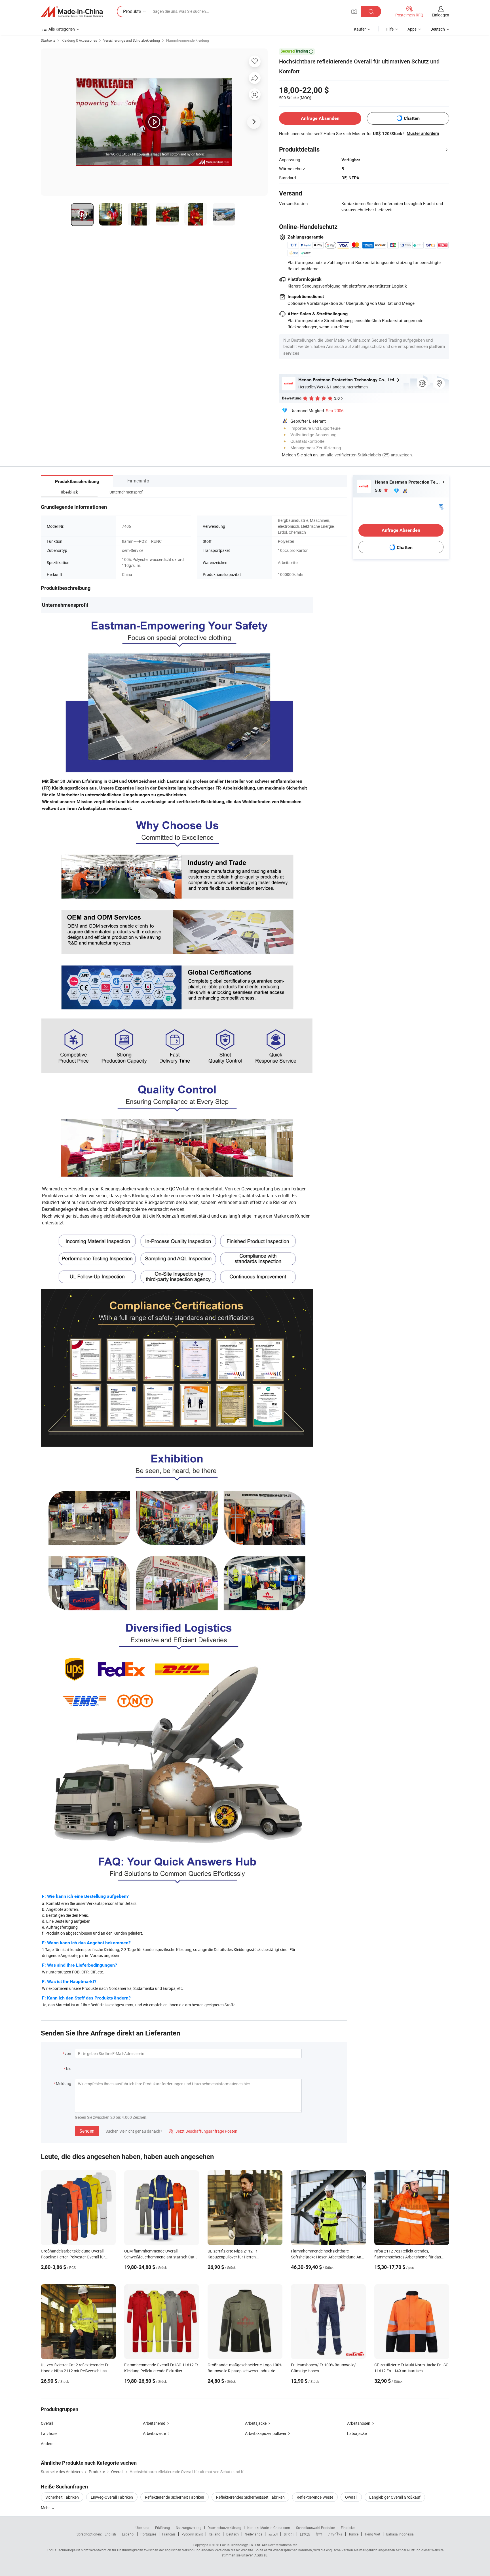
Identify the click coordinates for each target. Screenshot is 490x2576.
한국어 (289, 2534)
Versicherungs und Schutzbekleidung (132, 40)
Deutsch (233, 2534)
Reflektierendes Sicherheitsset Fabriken (250, 2497)
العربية (273, 2534)
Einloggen (441, 15)
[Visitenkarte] (441, 506)
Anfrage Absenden (320, 118)
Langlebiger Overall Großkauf (395, 2497)
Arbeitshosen (359, 2423)
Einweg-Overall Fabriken (112, 2497)
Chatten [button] (412, 118)
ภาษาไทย (335, 2534)
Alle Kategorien (62, 29)
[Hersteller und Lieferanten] (72, 12)
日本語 (305, 2534)
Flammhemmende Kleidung (188, 40)
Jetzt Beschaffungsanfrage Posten (203, 2131)
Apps (412, 29)
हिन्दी (319, 2534)
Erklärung (162, 2528)
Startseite (48, 40)
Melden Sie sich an (300, 455)
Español (128, 2534)
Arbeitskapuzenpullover (266, 2433)
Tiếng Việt (372, 2534)
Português (148, 2534)
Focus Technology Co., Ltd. (240, 2545)
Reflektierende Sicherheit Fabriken (175, 2497)
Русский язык (192, 2534)
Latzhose (49, 2433)
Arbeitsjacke (256, 2423)
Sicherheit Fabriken (62, 2497)
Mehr (46, 2508)
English (110, 2534)
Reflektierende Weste (315, 2497)
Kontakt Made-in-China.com (269, 2528)
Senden (87, 2131)
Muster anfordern (423, 133)
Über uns (142, 2528)
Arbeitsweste (154, 2433)
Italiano (215, 2534)
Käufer (360, 29)
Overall (47, 2423)
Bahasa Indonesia (400, 2534)
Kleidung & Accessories (79, 40)
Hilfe (390, 29)
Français (169, 2534)
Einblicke (348, 2528)
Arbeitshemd (154, 2423)
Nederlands (254, 2534)
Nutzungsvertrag (189, 2528)
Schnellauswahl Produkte (315, 2528)
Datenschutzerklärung (224, 2528)
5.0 (379, 490)
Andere (47, 2444)
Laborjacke (357, 2433)
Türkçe (353, 2534)
